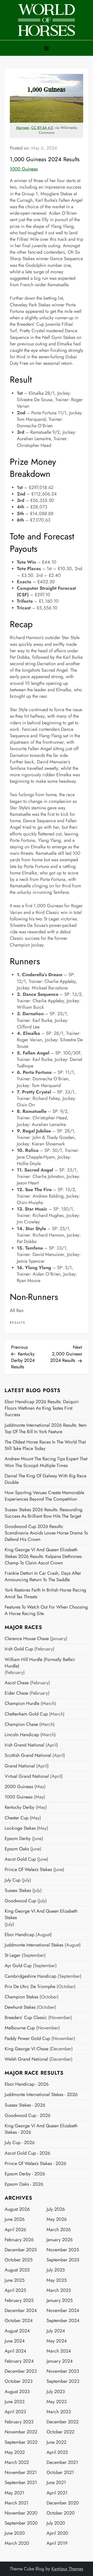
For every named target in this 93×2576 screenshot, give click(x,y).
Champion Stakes (21, 1997)
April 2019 (57, 2543)
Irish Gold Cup (19, 1649)
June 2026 (15, 2219)
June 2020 (15, 2533)
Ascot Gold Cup (20, 1859)
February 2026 (19, 2240)
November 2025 (63, 2250)
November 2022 (21, 2432)
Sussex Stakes (18, 1891)
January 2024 (60, 2361)
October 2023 (19, 2381)
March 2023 (59, 2412)
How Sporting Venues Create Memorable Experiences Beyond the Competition (44, 1496)
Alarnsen (23, 128)
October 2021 (60, 2473)
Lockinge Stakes (20, 1828)
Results (18, 1323)
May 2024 (57, 2341)
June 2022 (56, 2442)
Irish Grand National (24, 1745)
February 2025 (19, 2300)
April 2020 (57, 2533)
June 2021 (56, 2483)
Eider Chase (16, 1693)
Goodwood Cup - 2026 (28, 2116)
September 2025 (63, 2260)
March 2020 (17, 2543)
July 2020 (56, 2523)
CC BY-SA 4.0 (42, 128)
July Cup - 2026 (20, 2143)
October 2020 (61, 2513)
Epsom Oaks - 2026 (24, 2184)
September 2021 (21, 2483)
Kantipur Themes (67, 2569)
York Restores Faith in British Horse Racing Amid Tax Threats (45, 1593)
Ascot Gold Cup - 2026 (27, 2153)
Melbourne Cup (20, 2028)
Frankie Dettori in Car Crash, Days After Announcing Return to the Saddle (43, 1577)
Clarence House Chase (27, 1639)
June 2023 (15, 2402)
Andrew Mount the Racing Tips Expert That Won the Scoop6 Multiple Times (46, 1462)
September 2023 (63, 2381)
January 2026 (60, 2240)
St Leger (13, 1955)
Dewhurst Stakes (20, 2007)
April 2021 (57, 2493)
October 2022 (60, 2432)
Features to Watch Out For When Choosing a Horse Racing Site (46, 1610)
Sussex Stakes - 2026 (25, 2105)
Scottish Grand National (28, 1755)
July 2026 (56, 2209)
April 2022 (57, 2452)
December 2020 (63, 2503)
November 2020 (21, 2513)
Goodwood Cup (20, 1901)
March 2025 (59, 2290)
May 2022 (15, 2452)
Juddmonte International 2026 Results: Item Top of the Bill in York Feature (46, 1429)
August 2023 (17, 2392)
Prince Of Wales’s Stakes (28, 1870)
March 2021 (17, 2503)
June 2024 (15, 2341)
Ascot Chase (17, 1683)
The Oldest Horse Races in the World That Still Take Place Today (45, 1445)
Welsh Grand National (26, 2059)
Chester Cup (17, 1818)
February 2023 (19, 2422)
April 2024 (16, 2351)
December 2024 (21, 2311)
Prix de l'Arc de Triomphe (30, 1987)
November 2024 (63, 2311)
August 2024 (17, 2331)
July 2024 (56, 2331)
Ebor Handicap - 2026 (27, 2084)
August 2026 (17, 2209)
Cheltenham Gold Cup (26, 1714)
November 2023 (63, 2371)
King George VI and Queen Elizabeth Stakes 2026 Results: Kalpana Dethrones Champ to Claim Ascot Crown (43, 1556)
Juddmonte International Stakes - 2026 (41, 2095)
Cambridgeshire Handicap (30, 1976)
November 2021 (21, 2473)
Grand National (20, 1766)
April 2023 (15, 2412)
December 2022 (63, 2422)
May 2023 (57, 2402)
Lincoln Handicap (22, 1735)
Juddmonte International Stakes (34, 1945)
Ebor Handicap (20, 1935)
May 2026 (57, 2219)
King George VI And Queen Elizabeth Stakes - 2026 (41, 2129)
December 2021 (62, 2462)
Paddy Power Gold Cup (27, 2039)
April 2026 (15, 2230)
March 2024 (59, 2351)
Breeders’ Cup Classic (26, 2018)
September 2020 (21, 2523)
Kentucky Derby (20, 1807)
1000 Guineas (24, 169)
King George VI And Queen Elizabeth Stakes (41, 1914)
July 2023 (56, 2392)
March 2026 (59, 2230)
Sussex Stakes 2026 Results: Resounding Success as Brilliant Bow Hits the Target (44, 1513)
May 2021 (14, 2493)
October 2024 (19, 2321)
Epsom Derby (18, 1839)
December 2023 (21, 2371)
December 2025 (21, 2250)
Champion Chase (21, 1724)
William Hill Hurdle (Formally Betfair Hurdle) (40, 1663)
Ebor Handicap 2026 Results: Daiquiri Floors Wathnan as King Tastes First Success (42, 1408)
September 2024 (63, 2321)
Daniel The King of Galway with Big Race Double (45, 1479)
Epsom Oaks (17, 1849)
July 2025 (56, 2270)
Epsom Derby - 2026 (25, 2174)
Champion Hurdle (22, 1704)
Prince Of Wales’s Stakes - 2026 (35, 2164)
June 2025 (15, 2280)
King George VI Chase (26, 2049)
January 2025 (60, 2300)
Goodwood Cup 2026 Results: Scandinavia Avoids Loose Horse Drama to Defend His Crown (46, 1533)
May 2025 (57, 2280)
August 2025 (17, 2270)
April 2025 (15, 2290)
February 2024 (19, 2361)
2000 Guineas (19, 1787)
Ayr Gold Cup (18, 1966)
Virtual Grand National (27, 1776)
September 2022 (21, 2442)
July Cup (13, 1880)
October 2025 (19, 2260)
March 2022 (17, 2462)
